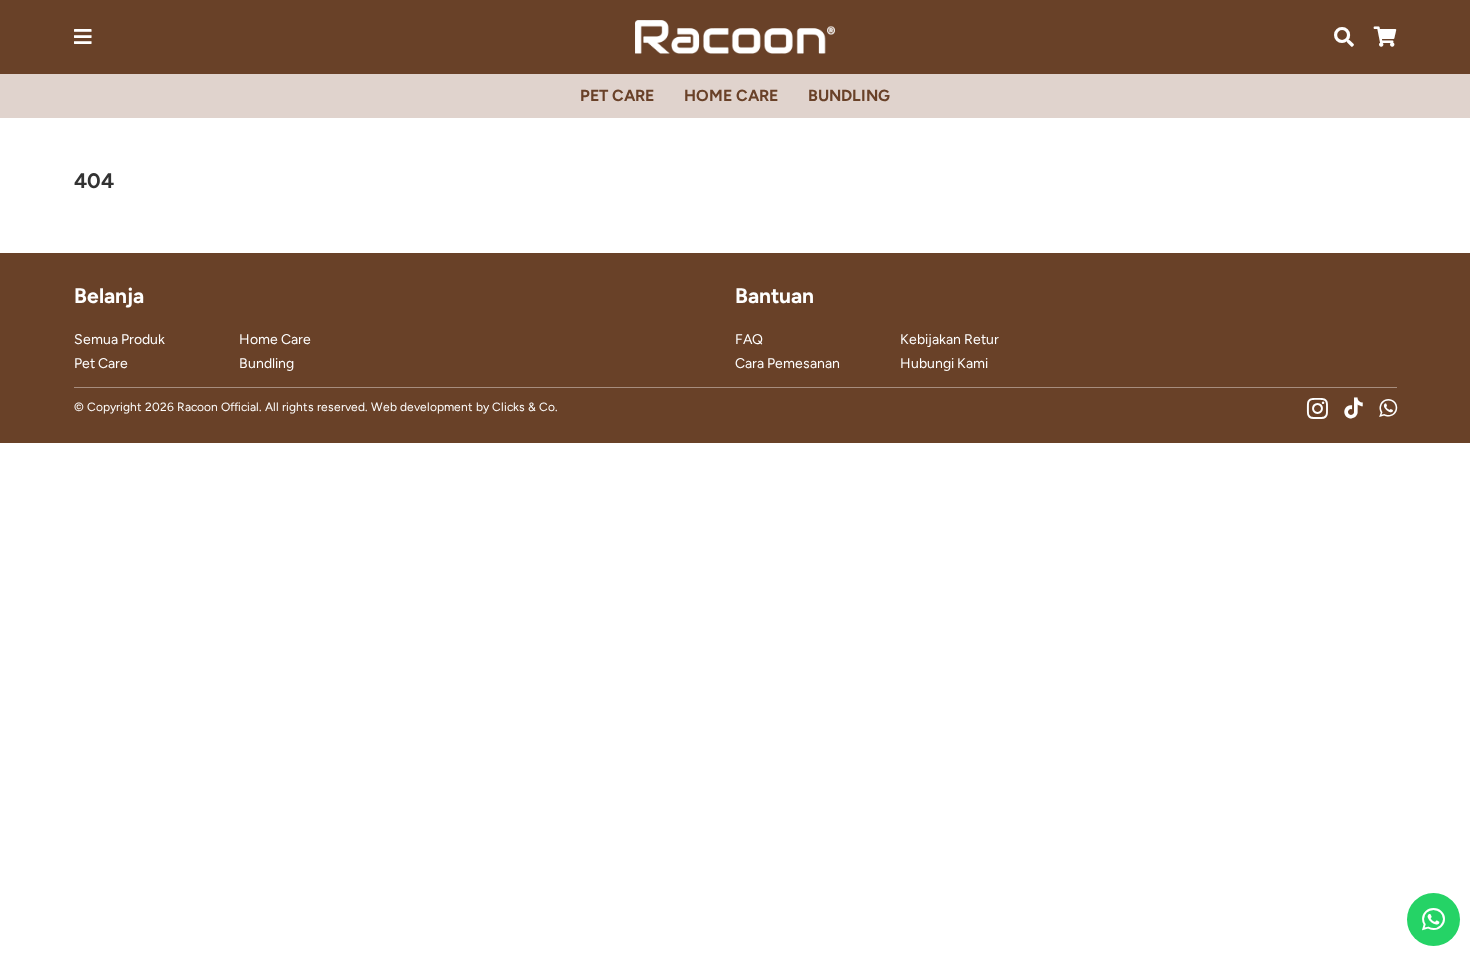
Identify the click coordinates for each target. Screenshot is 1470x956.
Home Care (275, 339)
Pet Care (101, 363)
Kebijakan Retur (949, 339)
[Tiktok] (1353, 408)
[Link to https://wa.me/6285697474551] (1433, 919)
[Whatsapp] (1388, 408)
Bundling (266, 363)
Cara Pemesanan (787, 363)
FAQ (749, 339)
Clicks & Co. (525, 407)
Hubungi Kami (944, 363)
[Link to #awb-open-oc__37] (1344, 37)
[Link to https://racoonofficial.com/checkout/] (1385, 37)
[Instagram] (1317, 408)
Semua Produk (119, 339)
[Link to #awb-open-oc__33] (83, 37)
